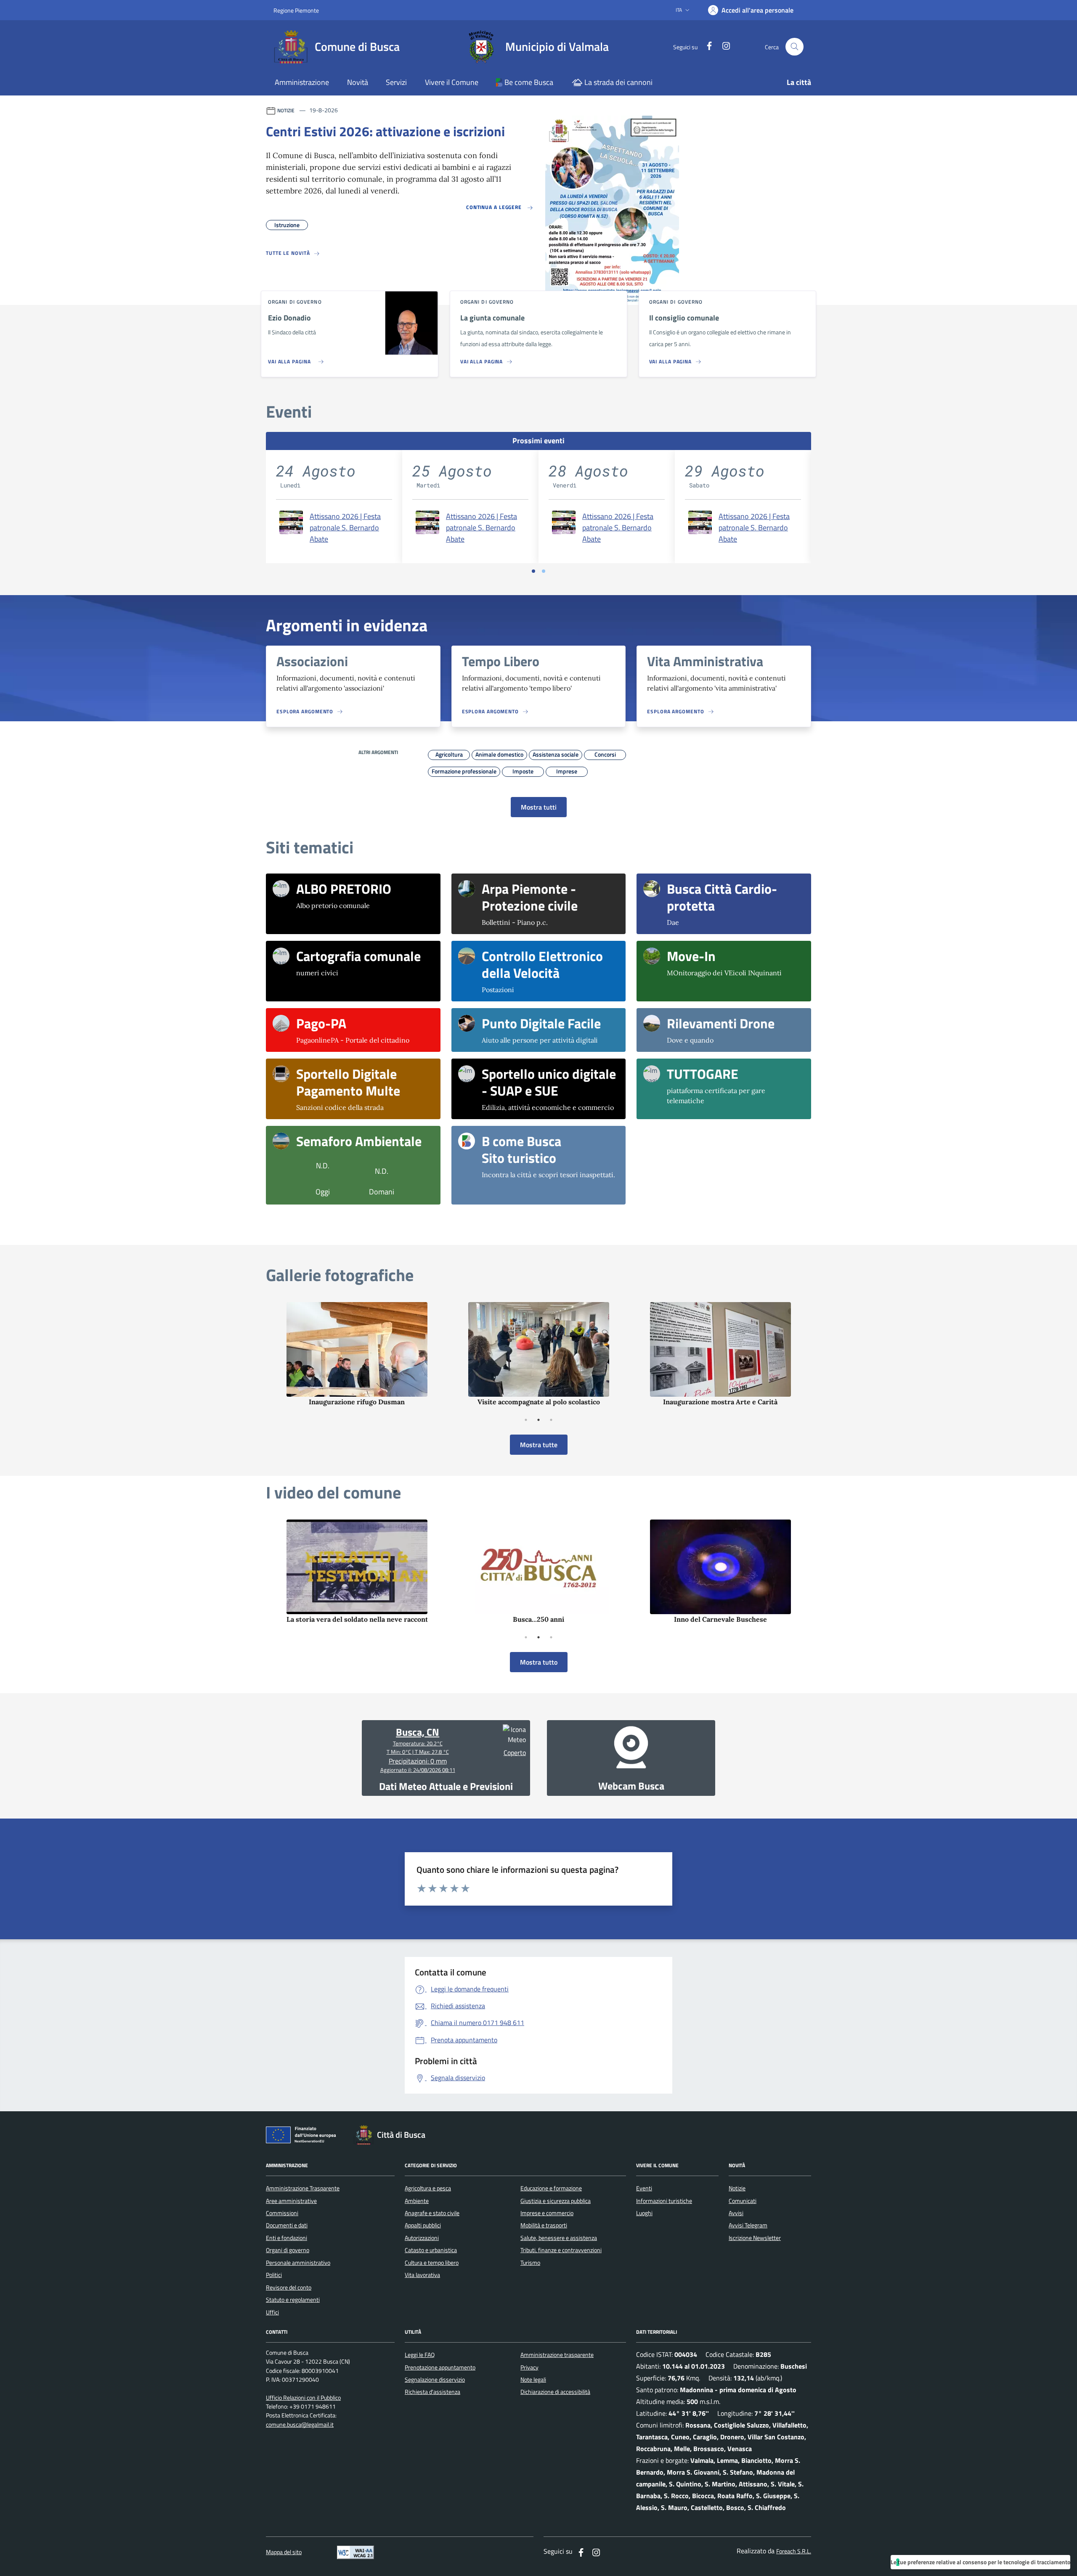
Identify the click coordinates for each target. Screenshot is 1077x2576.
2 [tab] (538, 1420)
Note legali (533, 2380)
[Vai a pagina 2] (544, 571)
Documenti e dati (287, 2225)
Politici (274, 2275)
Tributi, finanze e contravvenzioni (561, 2250)
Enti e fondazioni (286, 2238)
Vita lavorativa (422, 2275)
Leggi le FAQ (420, 2355)
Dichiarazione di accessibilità (555, 2392)
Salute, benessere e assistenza (559, 2238)
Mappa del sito (284, 2552)
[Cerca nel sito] (794, 47)
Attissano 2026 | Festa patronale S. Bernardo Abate (345, 528)
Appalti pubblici (423, 2225)
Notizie (737, 2188)
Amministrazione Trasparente (303, 2188)
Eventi (644, 2188)
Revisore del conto (289, 2287)
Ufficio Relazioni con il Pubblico (303, 2398)
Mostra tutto (539, 1662)
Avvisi (736, 2213)
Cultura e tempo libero (432, 2263)
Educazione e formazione (551, 2188)
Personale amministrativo (298, 2263)
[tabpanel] (357, 1354)
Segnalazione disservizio (435, 2380)
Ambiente (417, 2201)
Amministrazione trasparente (557, 2355)
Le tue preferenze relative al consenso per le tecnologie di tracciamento (980, 2562)
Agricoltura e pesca (428, 2188)
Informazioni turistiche (664, 2201)
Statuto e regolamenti (293, 2300)
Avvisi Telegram (748, 2225)
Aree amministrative (291, 2201)
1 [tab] (526, 1420)
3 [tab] (551, 1420)
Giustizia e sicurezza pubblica (556, 2201)
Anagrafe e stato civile (432, 2213)
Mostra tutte (539, 1445)
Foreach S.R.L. (794, 2551)
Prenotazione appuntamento (440, 2367)
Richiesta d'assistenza (432, 2392)
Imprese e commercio (547, 2213)
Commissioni (282, 2213)
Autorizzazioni (422, 2238)
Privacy (529, 2367)
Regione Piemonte (296, 10)
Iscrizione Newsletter (755, 2238)
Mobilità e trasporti (544, 2225)
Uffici (272, 2312)
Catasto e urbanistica (431, 2250)
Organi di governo (288, 2250)
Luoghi (644, 2213)
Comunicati (743, 2201)
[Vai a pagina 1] (533, 571)
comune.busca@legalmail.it (300, 2425)
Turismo (530, 2263)
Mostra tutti (539, 807)
